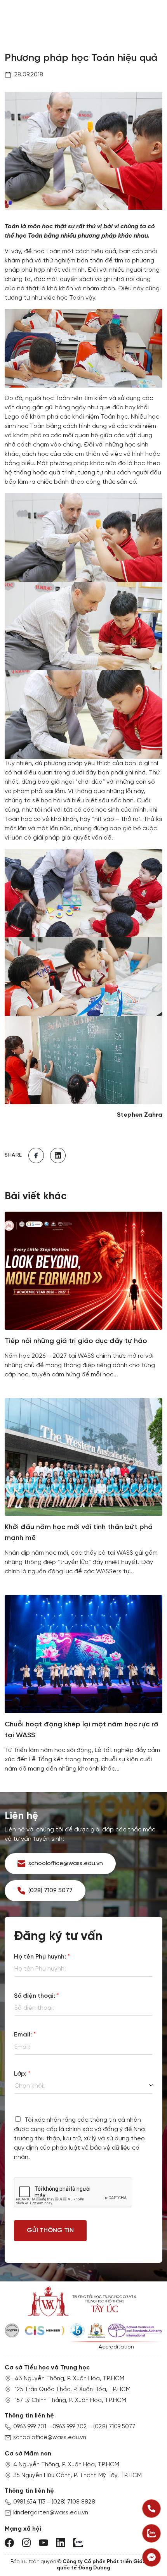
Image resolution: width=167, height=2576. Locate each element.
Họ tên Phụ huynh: (42, 1957)
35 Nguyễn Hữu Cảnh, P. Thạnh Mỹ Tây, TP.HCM (77, 2476)
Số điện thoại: (37, 1996)
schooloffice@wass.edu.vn (50, 2438)
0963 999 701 (30, 2427)
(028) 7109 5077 (114, 2427)
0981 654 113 (29, 2502)
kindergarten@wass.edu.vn (51, 2513)
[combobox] (83, 2086)
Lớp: (22, 2074)
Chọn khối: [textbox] (30, 2086)
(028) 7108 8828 (73, 2502)
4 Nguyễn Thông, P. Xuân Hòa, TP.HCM (66, 2465)
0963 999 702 (70, 2427)
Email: (25, 2035)
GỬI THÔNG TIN (50, 2230)
